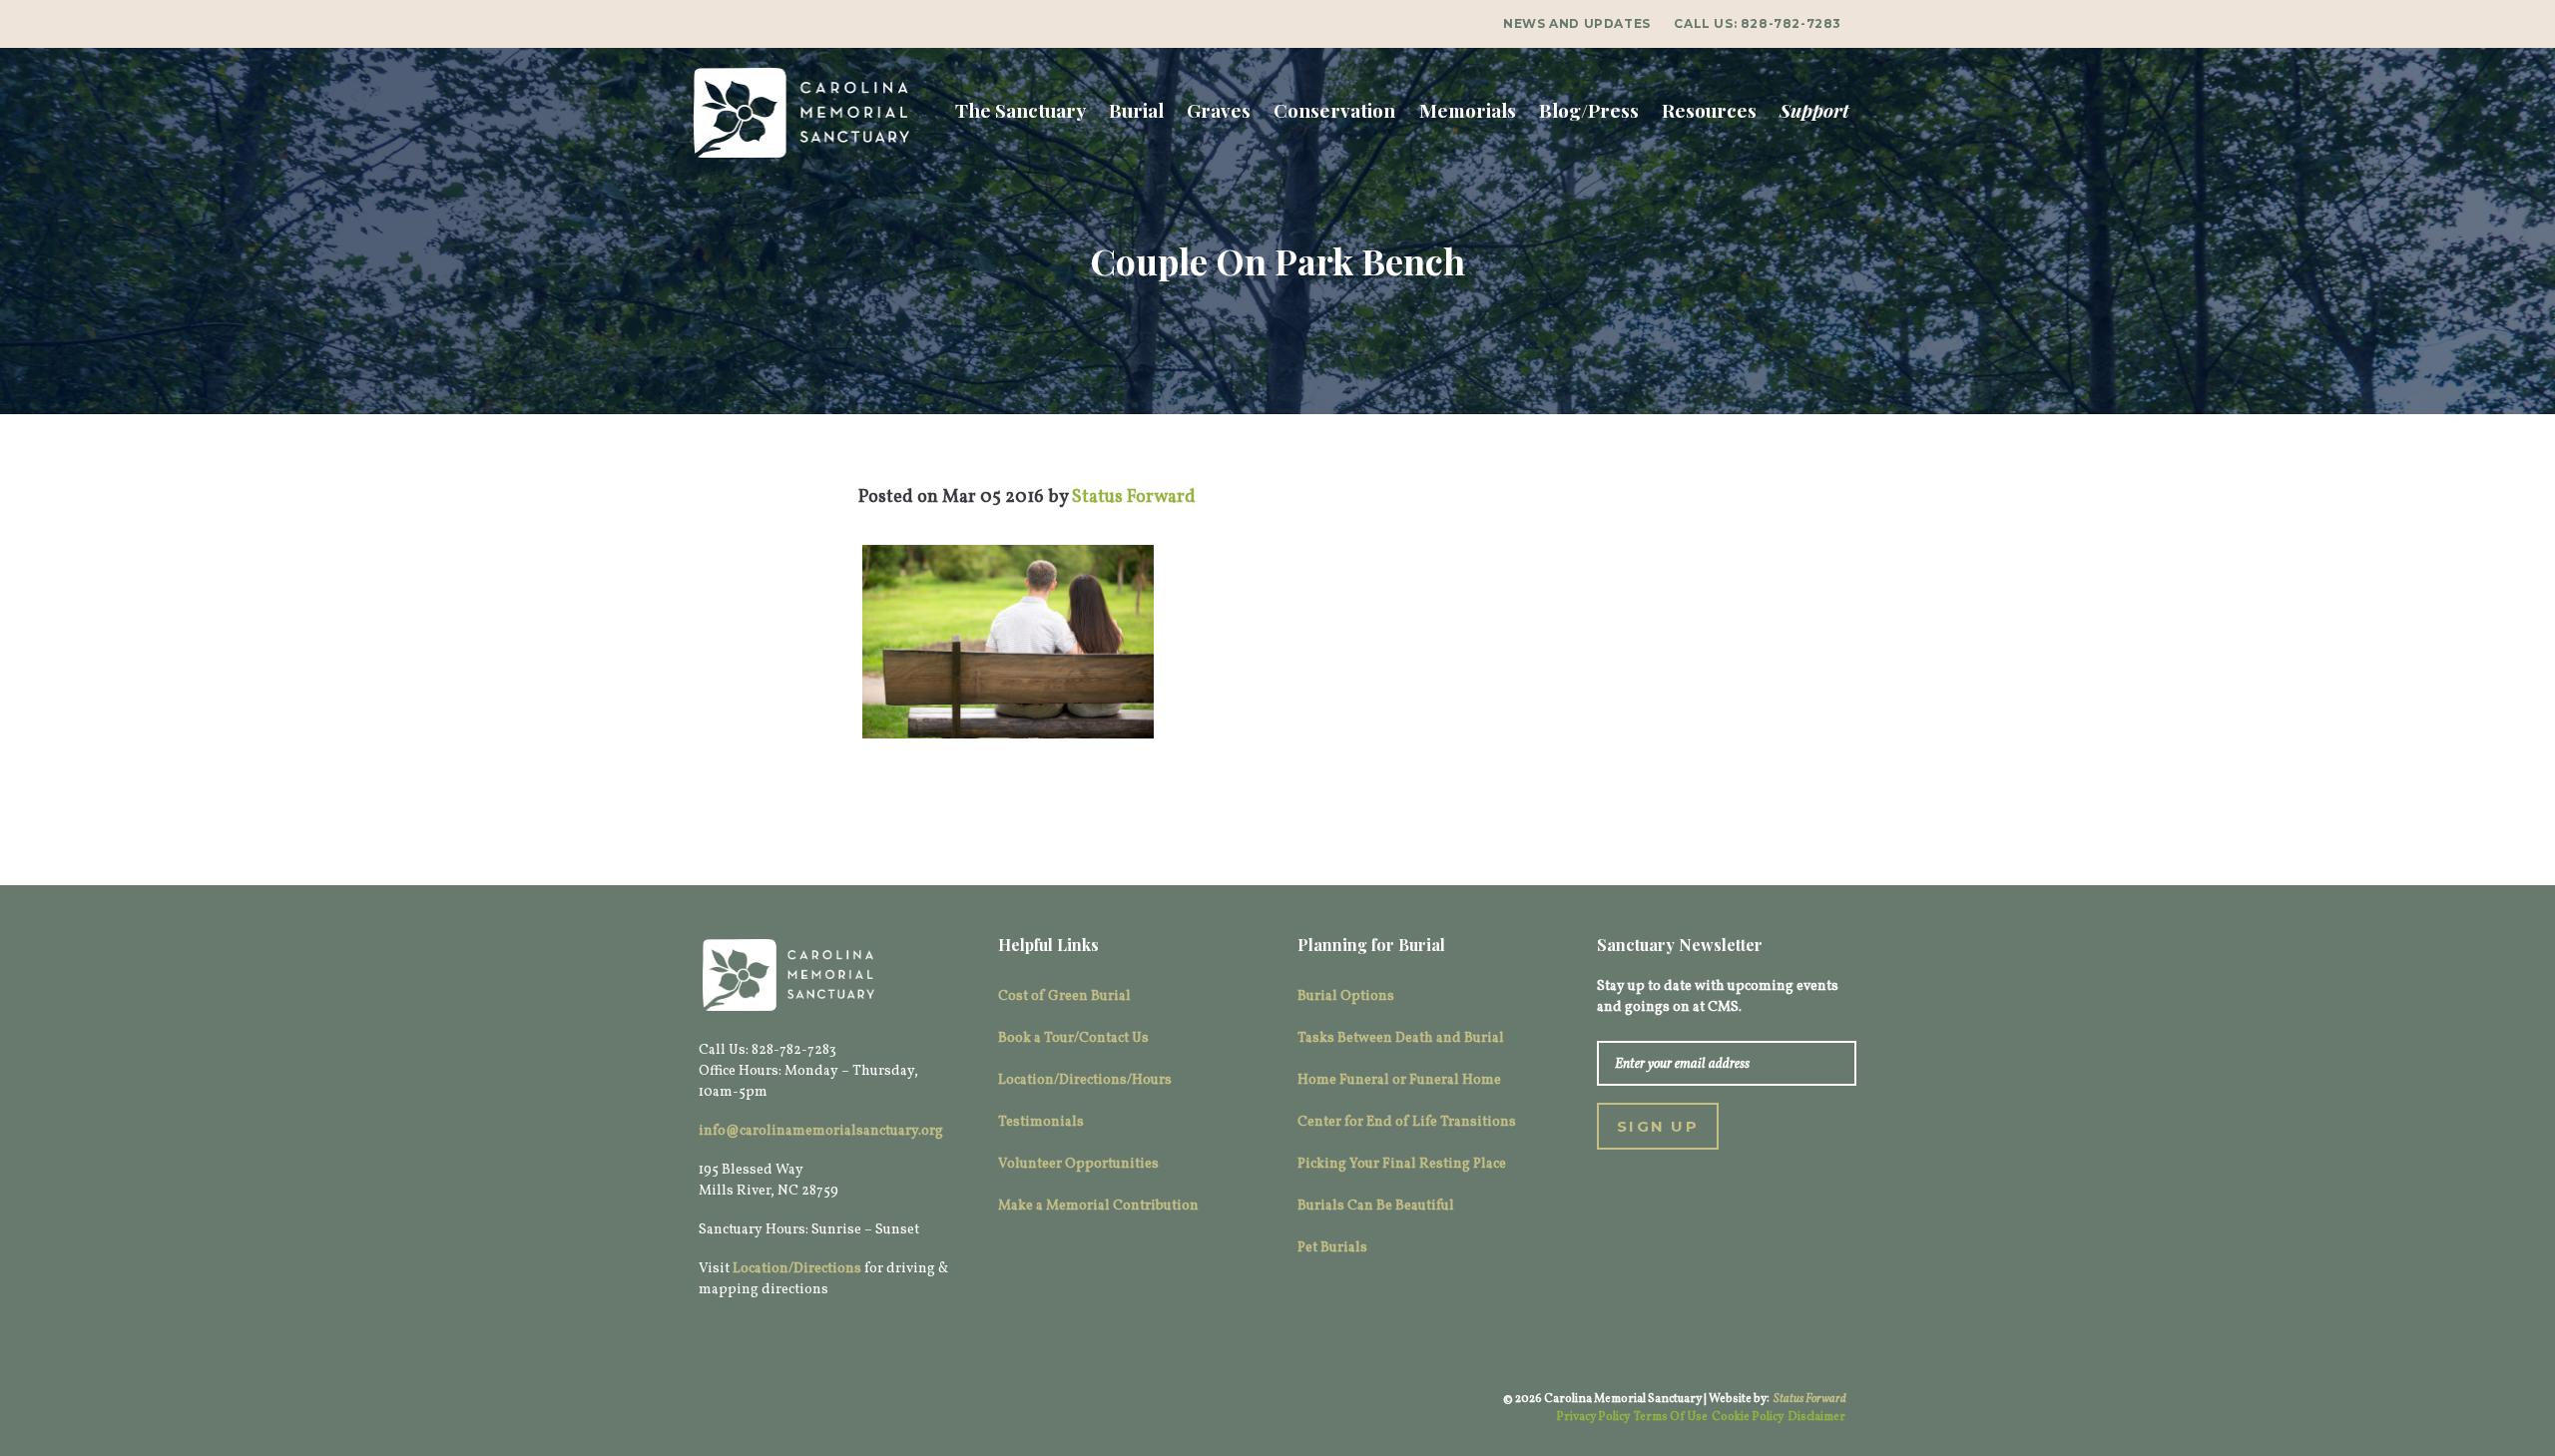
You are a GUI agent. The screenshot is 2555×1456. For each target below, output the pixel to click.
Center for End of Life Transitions (1407, 1122)
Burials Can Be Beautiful (1376, 1206)
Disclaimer (1816, 1417)
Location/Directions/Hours (1085, 1080)
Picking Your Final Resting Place (1402, 1164)
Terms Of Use (1671, 1417)
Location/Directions (797, 1269)
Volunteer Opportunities (1078, 1164)
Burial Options (1346, 996)
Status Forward (1810, 1399)
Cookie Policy (1748, 1417)
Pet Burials (1332, 1248)
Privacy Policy (1593, 1417)
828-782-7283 (1791, 23)
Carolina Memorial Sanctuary (801, 113)
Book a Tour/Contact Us (1073, 1038)
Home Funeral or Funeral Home (1399, 1080)
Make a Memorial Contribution (1098, 1206)
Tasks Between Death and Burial (1401, 1038)
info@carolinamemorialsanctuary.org (821, 1131)
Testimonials (1041, 1122)
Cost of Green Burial (1064, 996)
